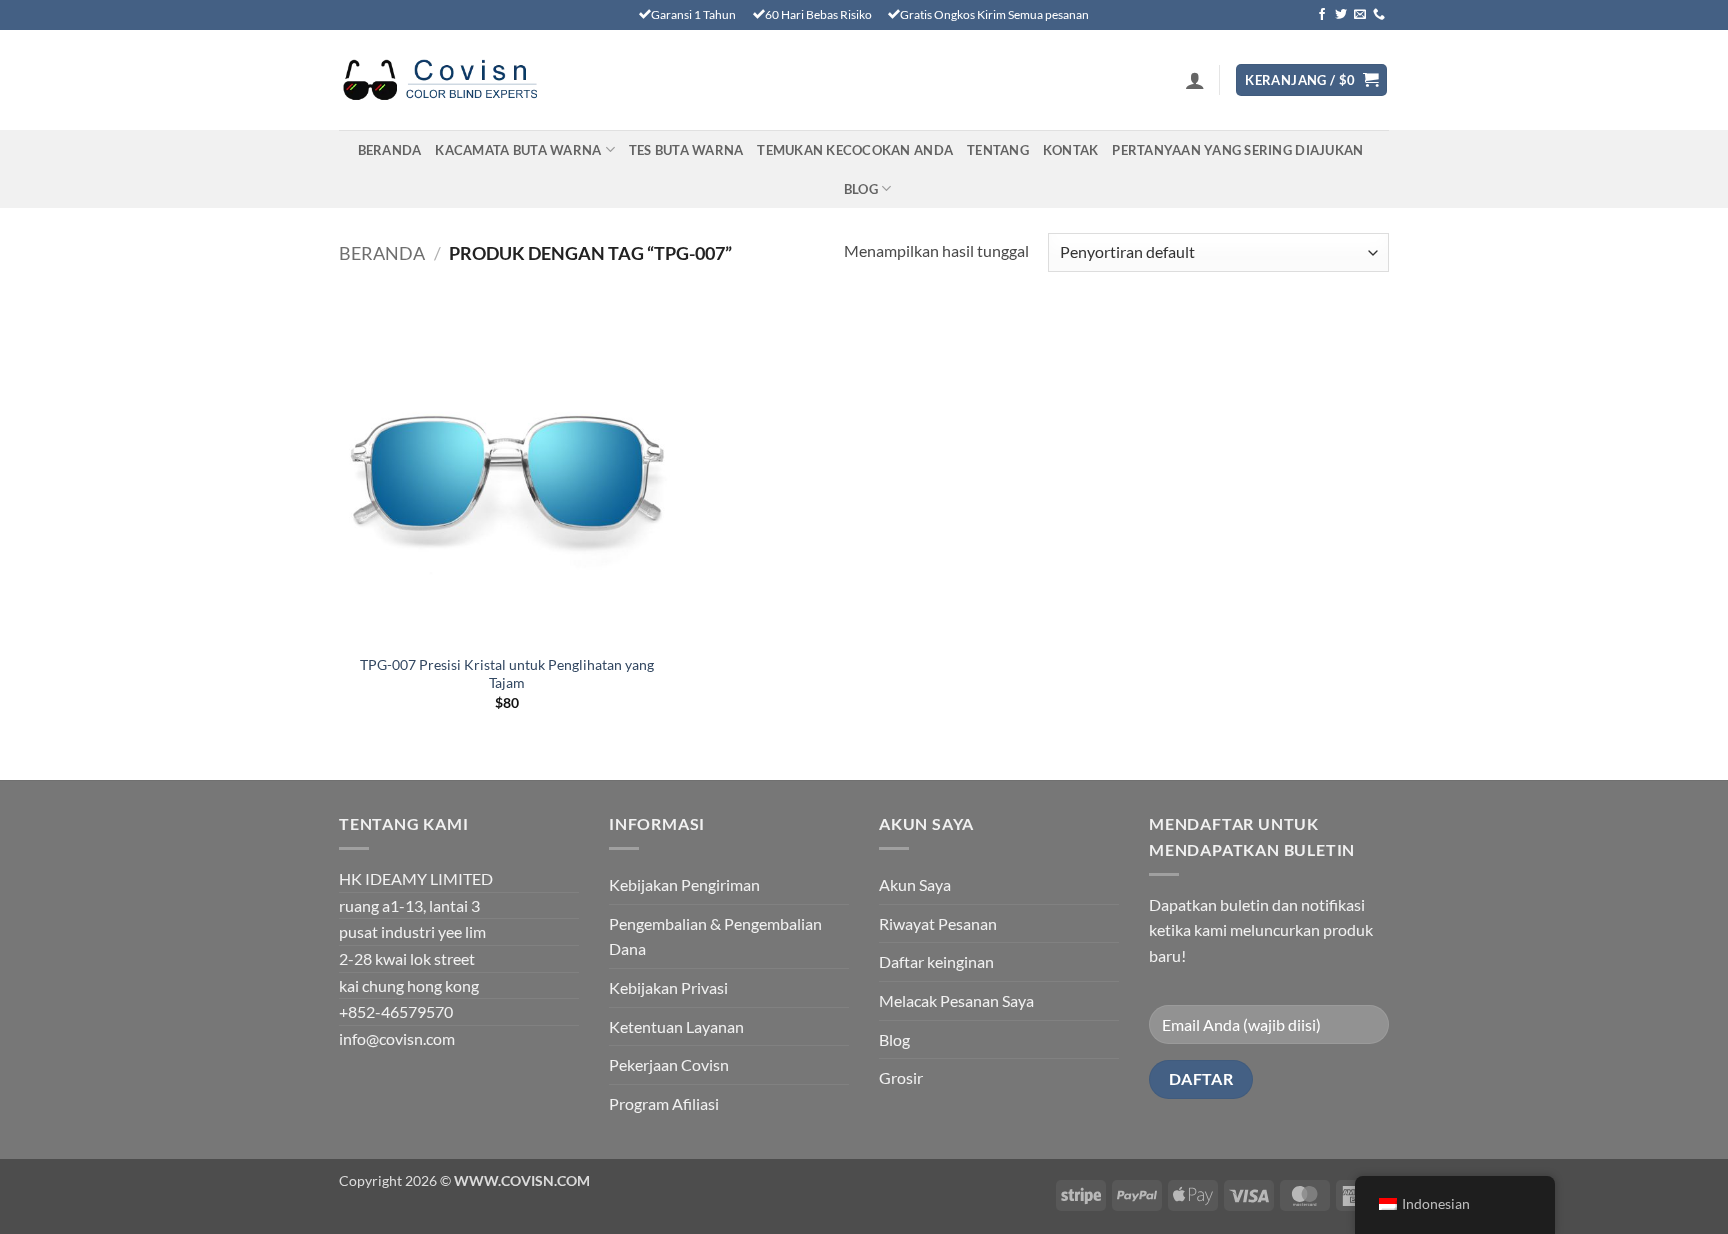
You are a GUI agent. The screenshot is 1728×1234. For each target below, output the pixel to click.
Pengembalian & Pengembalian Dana (715, 936)
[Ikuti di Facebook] (1322, 15)
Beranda (390, 150)
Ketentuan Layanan (676, 1026)
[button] (1195, 80)
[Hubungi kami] (1379, 15)
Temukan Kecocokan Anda (855, 150)
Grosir (901, 1077)
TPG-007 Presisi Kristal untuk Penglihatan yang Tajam (507, 674)
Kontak (1071, 150)
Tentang (998, 150)
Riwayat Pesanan (938, 923)
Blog (861, 189)
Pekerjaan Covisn (669, 1064)
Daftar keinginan (936, 961)
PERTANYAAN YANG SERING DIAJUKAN (1237, 150)
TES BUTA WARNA (686, 150)
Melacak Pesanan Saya (956, 1000)
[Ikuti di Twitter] (1341, 15)
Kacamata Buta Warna (518, 150)
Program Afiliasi (664, 1103)
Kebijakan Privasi (668, 987)
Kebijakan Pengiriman (684, 884)
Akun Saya (915, 884)
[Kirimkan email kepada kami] (1360, 15)
